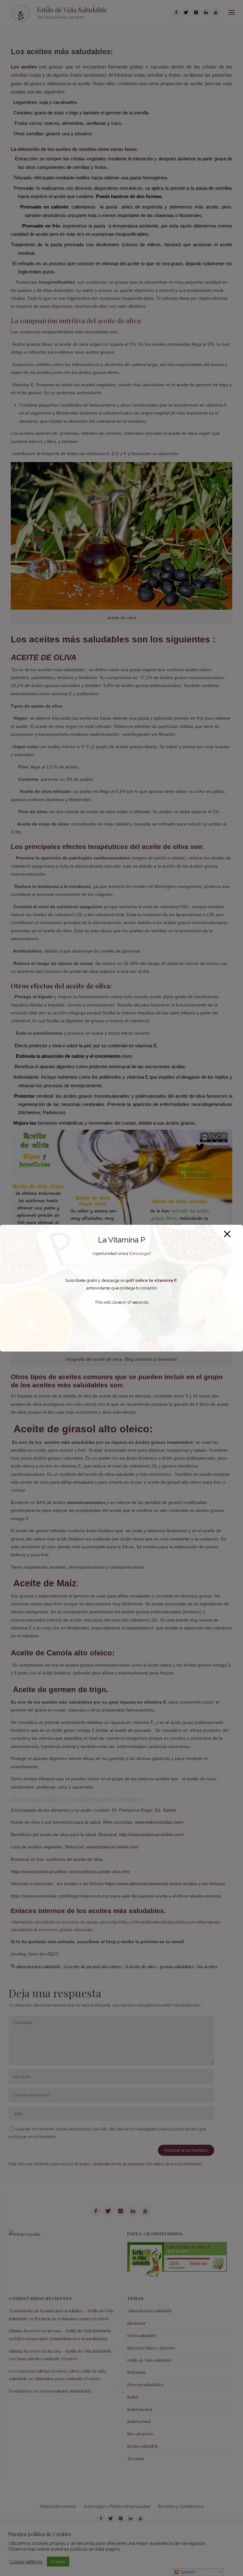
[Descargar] (140, 1253)
